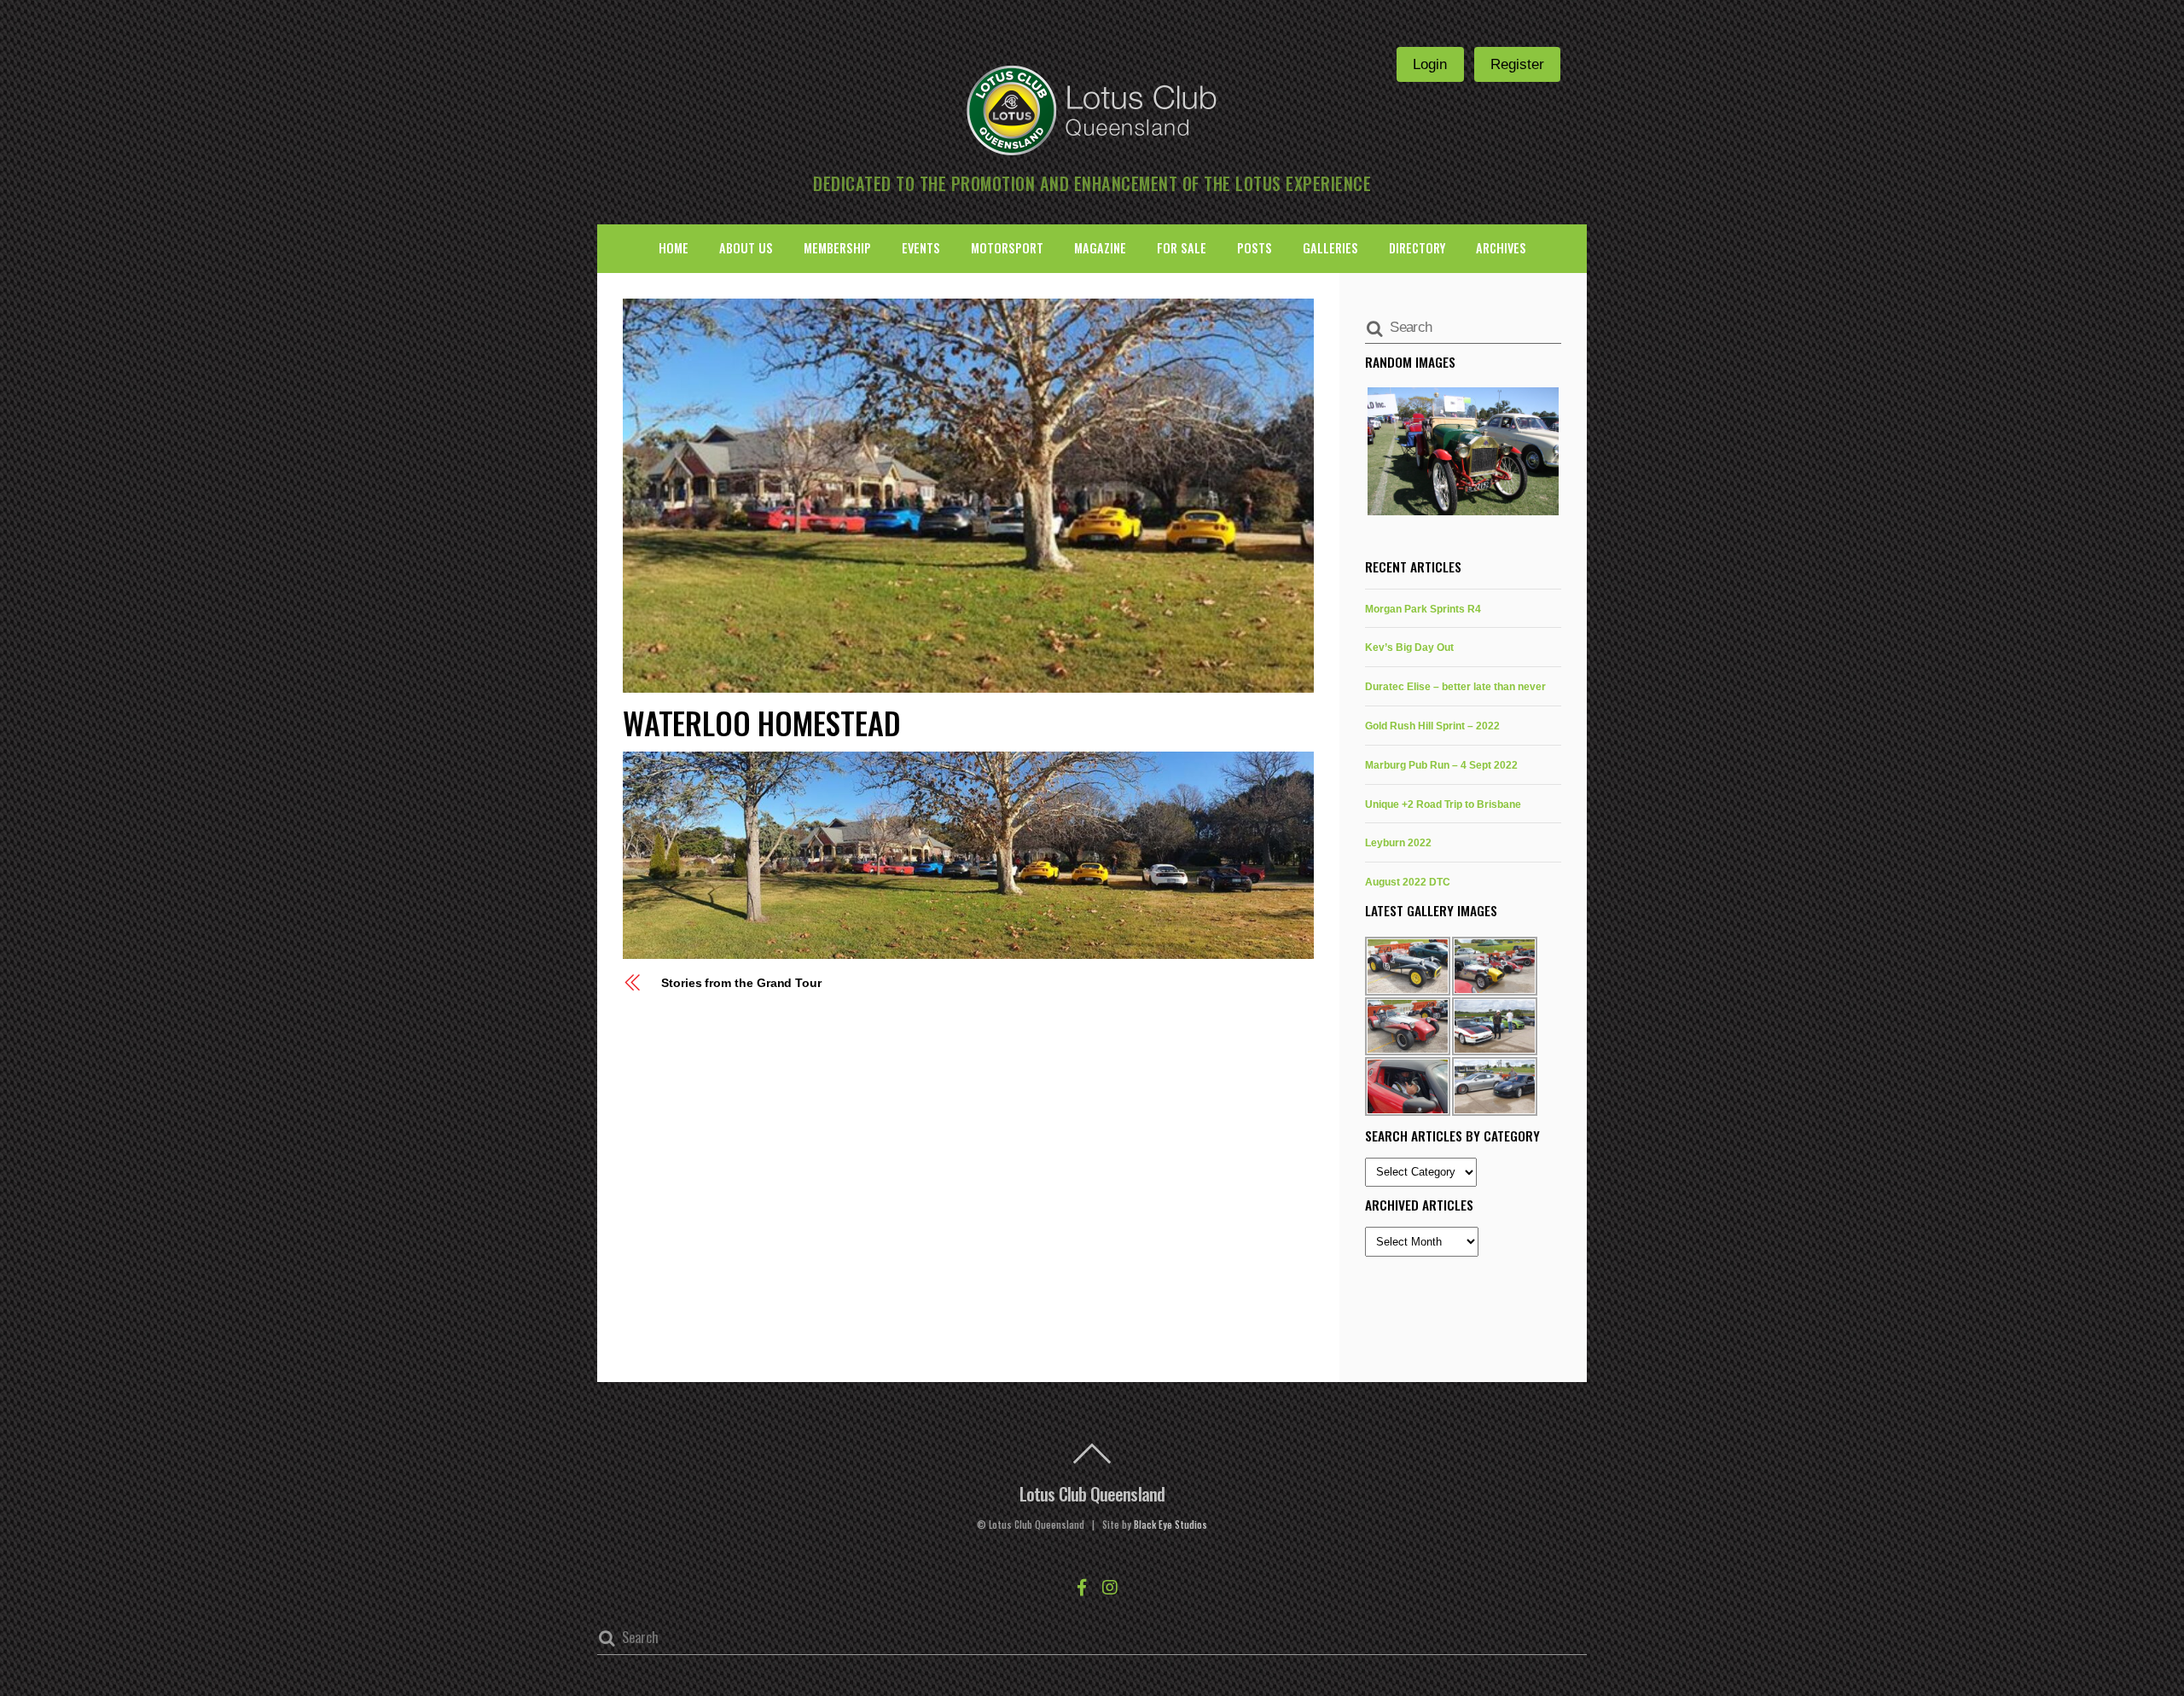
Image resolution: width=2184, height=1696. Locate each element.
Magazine (1100, 248)
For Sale (1182, 248)
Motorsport (1007, 248)
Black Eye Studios (1170, 1525)
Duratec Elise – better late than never (1455, 686)
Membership (837, 248)
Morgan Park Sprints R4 (1423, 609)
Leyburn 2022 (1398, 842)
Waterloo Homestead (761, 722)
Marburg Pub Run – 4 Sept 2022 (1441, 765)
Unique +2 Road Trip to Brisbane (1443, 804)
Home (674, 248)
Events (921, 248)
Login (1430, 64)
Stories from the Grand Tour (741, 983)
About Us (746, 248)
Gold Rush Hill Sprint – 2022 (1432, 726)
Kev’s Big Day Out (1409, 647)
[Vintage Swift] (1463, 451)
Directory (1417, 248)
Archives (1501, 248)
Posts (1255, 248)
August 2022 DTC (1408, 882)
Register (1517, 64)
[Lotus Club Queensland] (1092, 108)
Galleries (1330, 248)
